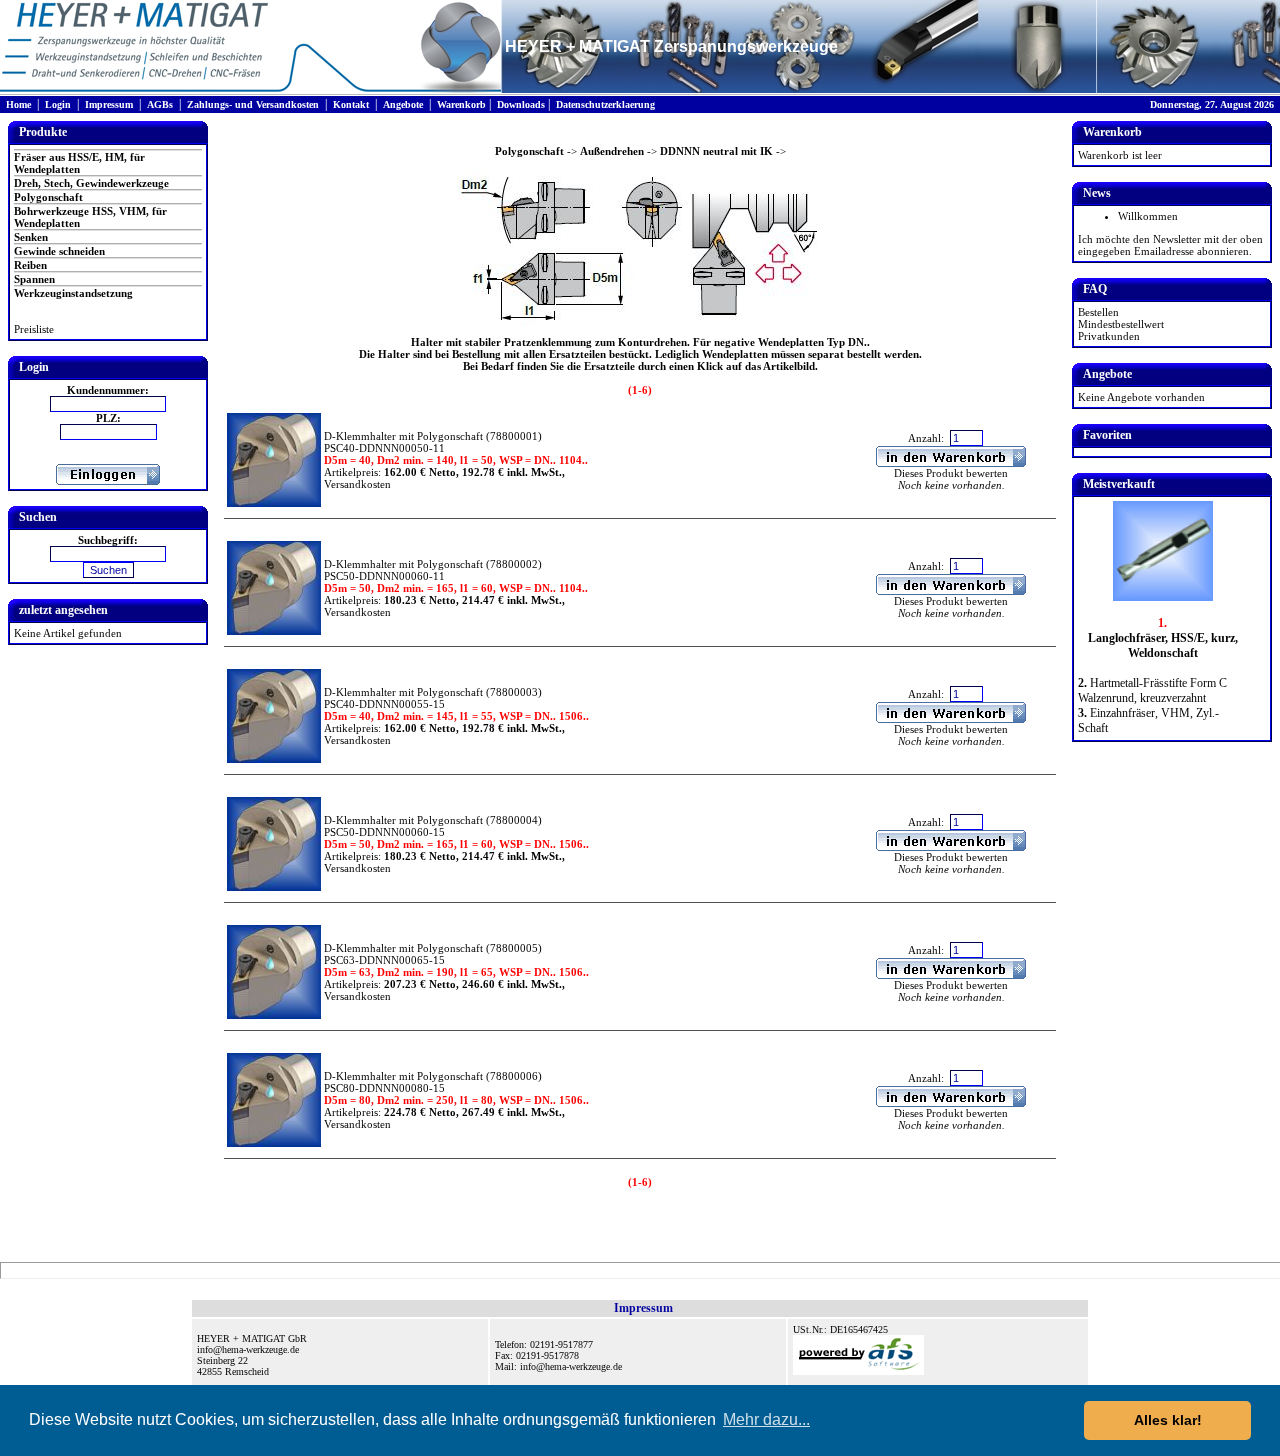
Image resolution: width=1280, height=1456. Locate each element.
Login (58, 104)
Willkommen (1148, 216)
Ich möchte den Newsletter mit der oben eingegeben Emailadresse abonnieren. (1170, 245)
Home (18, 104)
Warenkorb (461, 104)
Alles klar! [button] (1168, 1420)
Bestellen (1098, 312)
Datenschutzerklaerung (605, 104)
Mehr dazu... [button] (766, 1419)
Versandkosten (357, 484)
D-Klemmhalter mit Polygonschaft (403, 436)
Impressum (109, 104)
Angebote (403, 104)
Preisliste (34, 329)
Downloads (521, 104)
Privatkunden (1109, 336)
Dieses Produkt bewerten (951, 473)
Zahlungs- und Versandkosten (253, 104)
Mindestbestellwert (1121, 324)
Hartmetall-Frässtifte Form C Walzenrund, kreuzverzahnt (1152, 690)
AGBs (160, 104)
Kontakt (351, 104)
